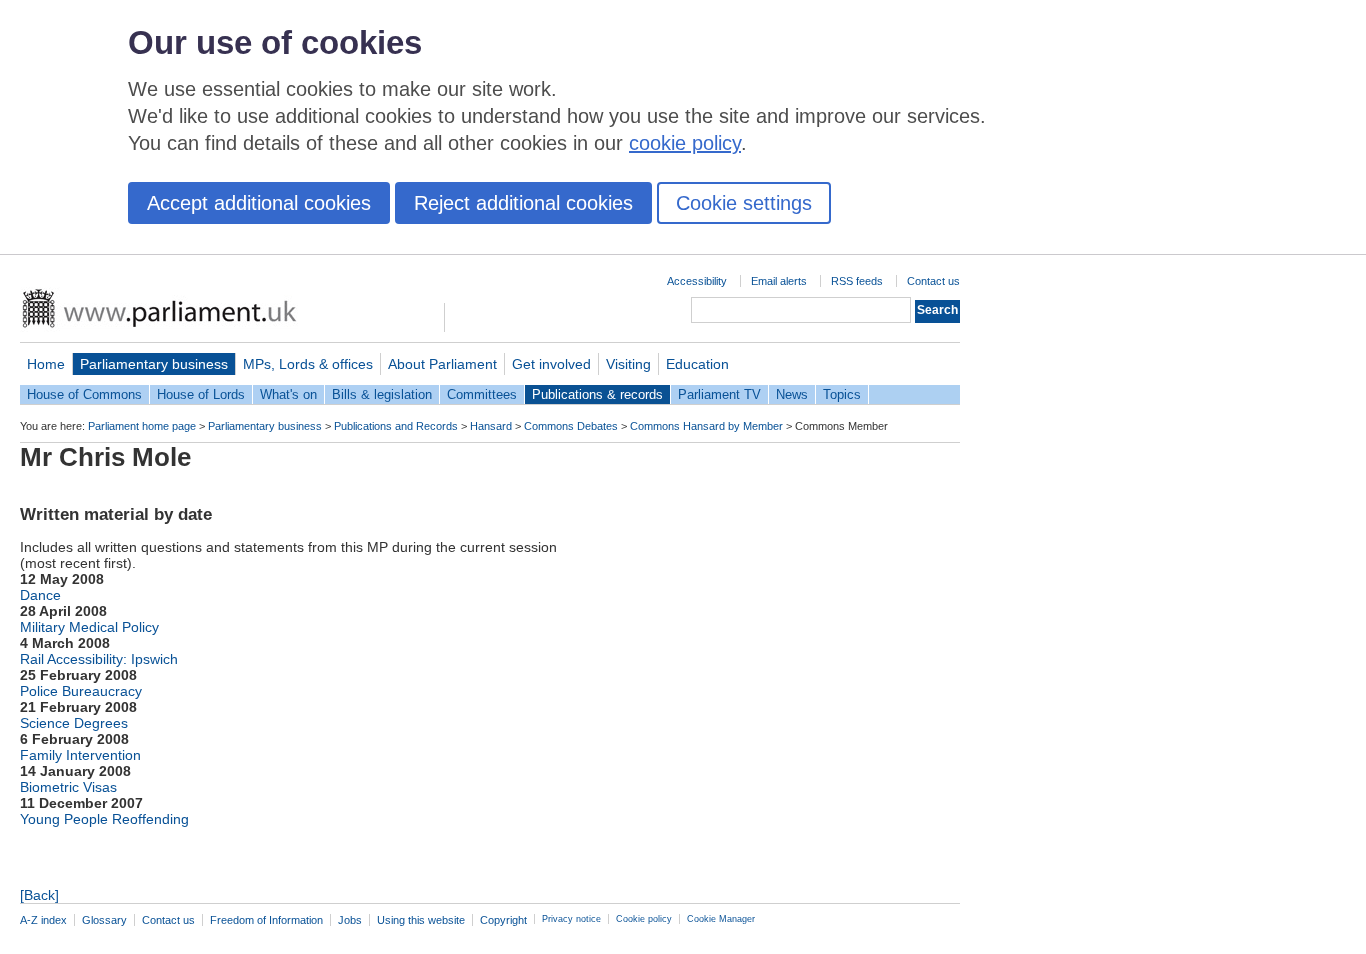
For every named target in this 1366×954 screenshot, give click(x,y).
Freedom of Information (266, 920)
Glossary (104, 920)
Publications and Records (396, 426)
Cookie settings (744, 203)
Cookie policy (644, 919)
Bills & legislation (382, 394)
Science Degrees (74, 723)
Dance (40, 595)
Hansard (491, 426)
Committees (482, 394)
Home (46, 364)
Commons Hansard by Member (706, 426)
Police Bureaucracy (81, 691)
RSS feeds (857, 281)
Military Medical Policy (89, 627)
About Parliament (442, 364)
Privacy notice (571, 919)
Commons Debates (571, 426)
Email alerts (779, 281)
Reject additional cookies (523, 203)
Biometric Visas (68, 787)
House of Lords (201, 394)
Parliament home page (142, 426)
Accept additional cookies (259, 203)
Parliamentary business (154, 364)
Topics (842, 394)
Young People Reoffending (104, 819)
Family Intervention (80, 755)
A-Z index (43, 920)
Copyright (503, 920)
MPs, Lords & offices (308, 364)
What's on (288, 394)
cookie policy (685, 143)
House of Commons (84, 394)
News (792, 394)
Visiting (628, 364)
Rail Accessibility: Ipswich (99, 659)
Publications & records (597, 394)
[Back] (39, 895)
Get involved (551, 364)
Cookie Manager (721, 919)
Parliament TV (719, 394)
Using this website (421, 920)
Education (697, 364)
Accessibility (697, 281)
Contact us (933, 281)
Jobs (350, 920)
